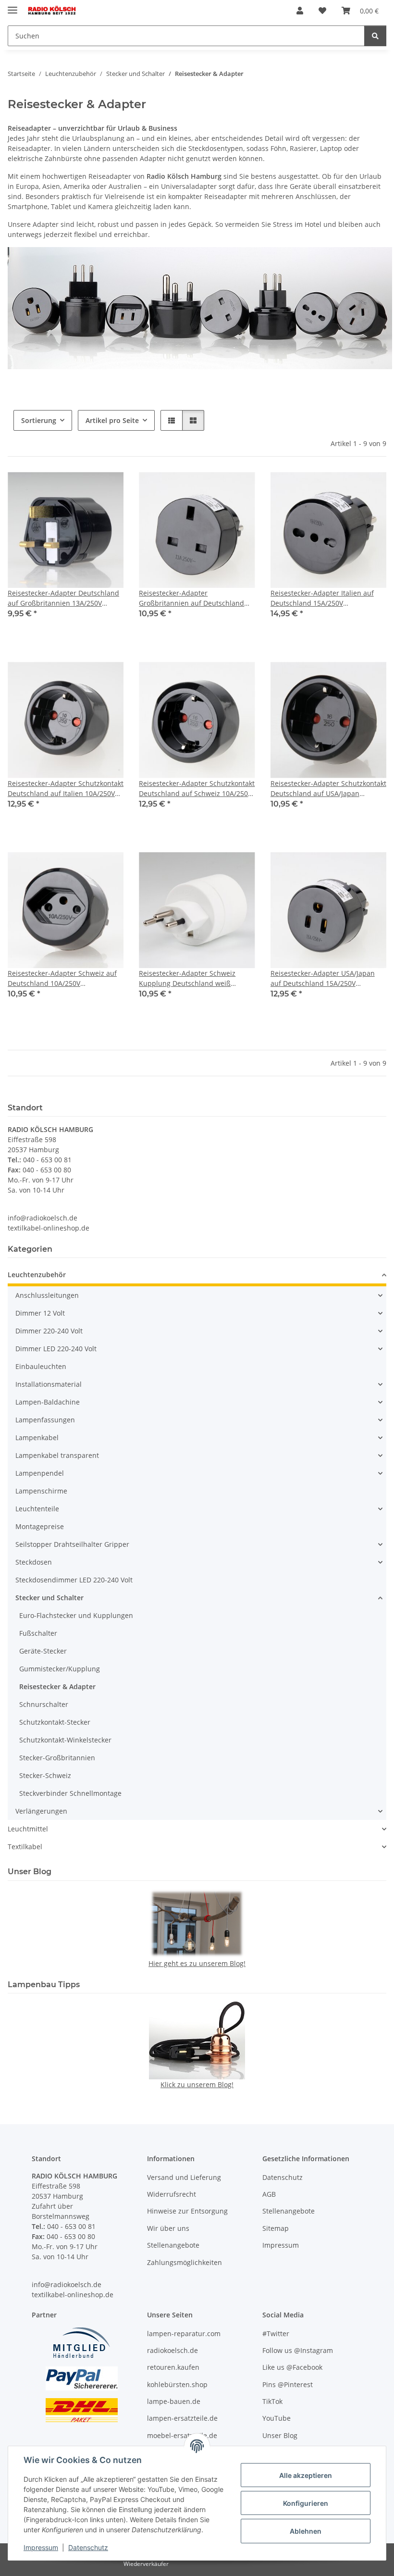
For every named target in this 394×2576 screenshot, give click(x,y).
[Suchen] (375, 36)
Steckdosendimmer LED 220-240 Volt (74, 1580)
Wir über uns (168, 2228)
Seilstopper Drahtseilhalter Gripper (72, 1544)
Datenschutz (88, 2547)
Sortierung (39, 420)
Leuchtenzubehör (37, 1275)
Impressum (41, 2547)
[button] (300, 11)
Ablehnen (306, 2531)
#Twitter (276, 2333)
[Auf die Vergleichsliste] (82, 488)
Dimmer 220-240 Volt (49, 1331)
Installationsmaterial (49, 1384)
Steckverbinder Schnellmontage (70, 1793)
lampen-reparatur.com (184, 2333)
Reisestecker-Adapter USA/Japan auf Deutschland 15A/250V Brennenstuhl (323, 978)
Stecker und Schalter (49, 1598)
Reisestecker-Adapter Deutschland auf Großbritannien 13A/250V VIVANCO (63, 598)
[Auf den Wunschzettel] (107, 488)
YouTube (277, 2418)
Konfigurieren (306, 2503)
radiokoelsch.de (172, 2350)
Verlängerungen (41, 1811)
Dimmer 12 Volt (40, 1313)
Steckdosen (34, 1562)
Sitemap (276, 2228)
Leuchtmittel (28, 1829)
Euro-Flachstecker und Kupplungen (76, 1615)
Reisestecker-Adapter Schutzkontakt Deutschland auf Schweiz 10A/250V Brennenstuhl (197, 789)
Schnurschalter (44, 1704)
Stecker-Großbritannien (57, 1758)
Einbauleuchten (41, 1366)
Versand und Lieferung (184, 2177)
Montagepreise (40, 1526)
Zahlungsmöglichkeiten (185, 2262)
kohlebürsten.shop (177, 2384)
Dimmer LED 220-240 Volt (56, 1349)
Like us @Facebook (292, 2367)
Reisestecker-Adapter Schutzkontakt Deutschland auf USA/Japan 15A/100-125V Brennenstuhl (328, 789)
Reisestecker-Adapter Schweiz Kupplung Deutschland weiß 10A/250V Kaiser (187, 978)
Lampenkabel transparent (57, 1455)
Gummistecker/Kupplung (60, 1669)
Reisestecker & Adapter (57, 1686)
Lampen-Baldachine (48, 1402)
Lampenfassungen (45, 1420)
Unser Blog (280, 2435)
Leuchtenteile (37, 1509)
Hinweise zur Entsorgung (187, 2211)
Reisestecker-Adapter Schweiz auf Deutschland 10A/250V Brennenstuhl (62, 978)
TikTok (272, 2401)
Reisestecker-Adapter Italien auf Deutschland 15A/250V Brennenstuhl (322, 598)
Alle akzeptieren (306, 2475)
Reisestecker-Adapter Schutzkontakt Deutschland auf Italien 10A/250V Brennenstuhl (66, 789)
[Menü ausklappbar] (12, 6)
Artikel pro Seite (112, 420)
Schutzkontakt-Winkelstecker (65, 1740)
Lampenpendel (40, 1473)
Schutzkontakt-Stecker (55, 1722)
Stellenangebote (173, 2245)
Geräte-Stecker (43, 1651)
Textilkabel (25, 1847)
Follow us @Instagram (298, 2350)
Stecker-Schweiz (45, 1775)
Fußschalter (38, 1633)
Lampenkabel (37, 1437)
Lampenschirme (41, 1491)
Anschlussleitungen (47, 1295)
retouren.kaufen (173, 2367)
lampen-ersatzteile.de (182, 2418)
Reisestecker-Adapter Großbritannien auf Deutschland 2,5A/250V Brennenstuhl (191, 598)
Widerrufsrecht (172, 2194)
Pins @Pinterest (288, 2384)
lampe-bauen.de (174, 2401)
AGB (269, 2194)
